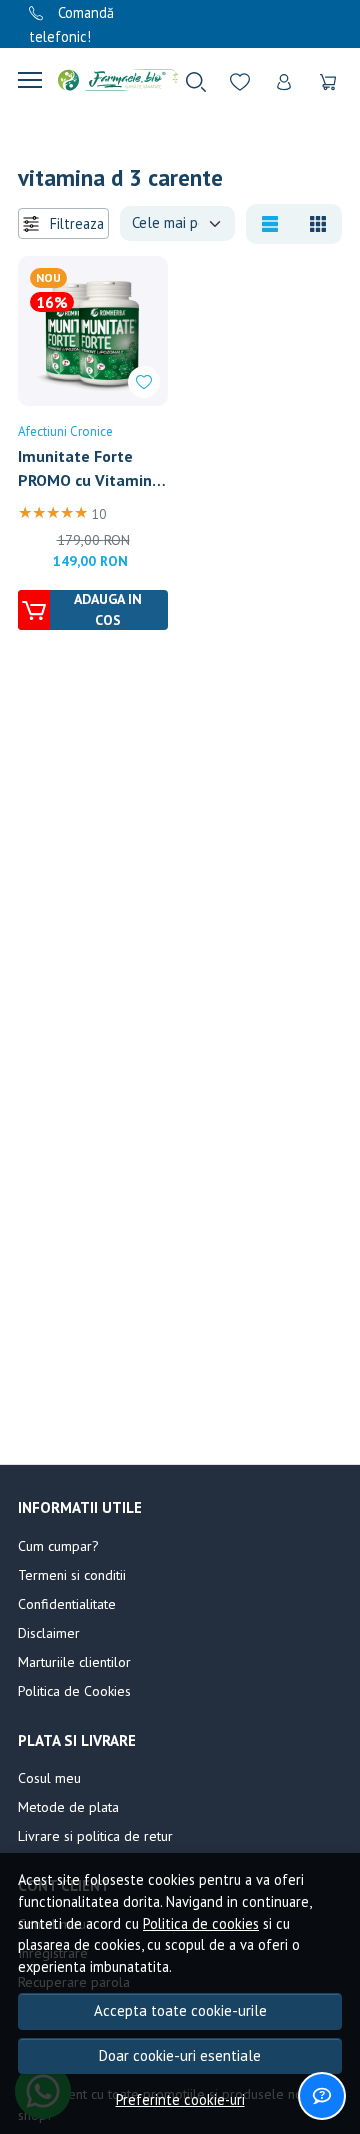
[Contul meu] (284, 80)
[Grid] (318, 224)
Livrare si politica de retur (95, 1836)
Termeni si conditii (72, 1575)
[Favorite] (240, 80)
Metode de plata (68, 1807)
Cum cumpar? (58, 1546)
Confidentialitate (67, 1604)
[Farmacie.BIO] (110, 80)
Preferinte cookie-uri (180, 2099)
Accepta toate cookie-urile (180, 2010)
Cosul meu (49, 1778)
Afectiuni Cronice (65, 431)
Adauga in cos (108, 609)
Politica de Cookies (74, 1691)
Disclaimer (49, 1633)
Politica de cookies (201, 1923)
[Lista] (270, 224)
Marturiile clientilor (74, 1662)
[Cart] (328, 80)
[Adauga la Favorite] (144, 382)
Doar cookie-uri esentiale (180, 2055)
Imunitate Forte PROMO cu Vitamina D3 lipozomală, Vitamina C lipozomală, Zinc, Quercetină (89, 469)
